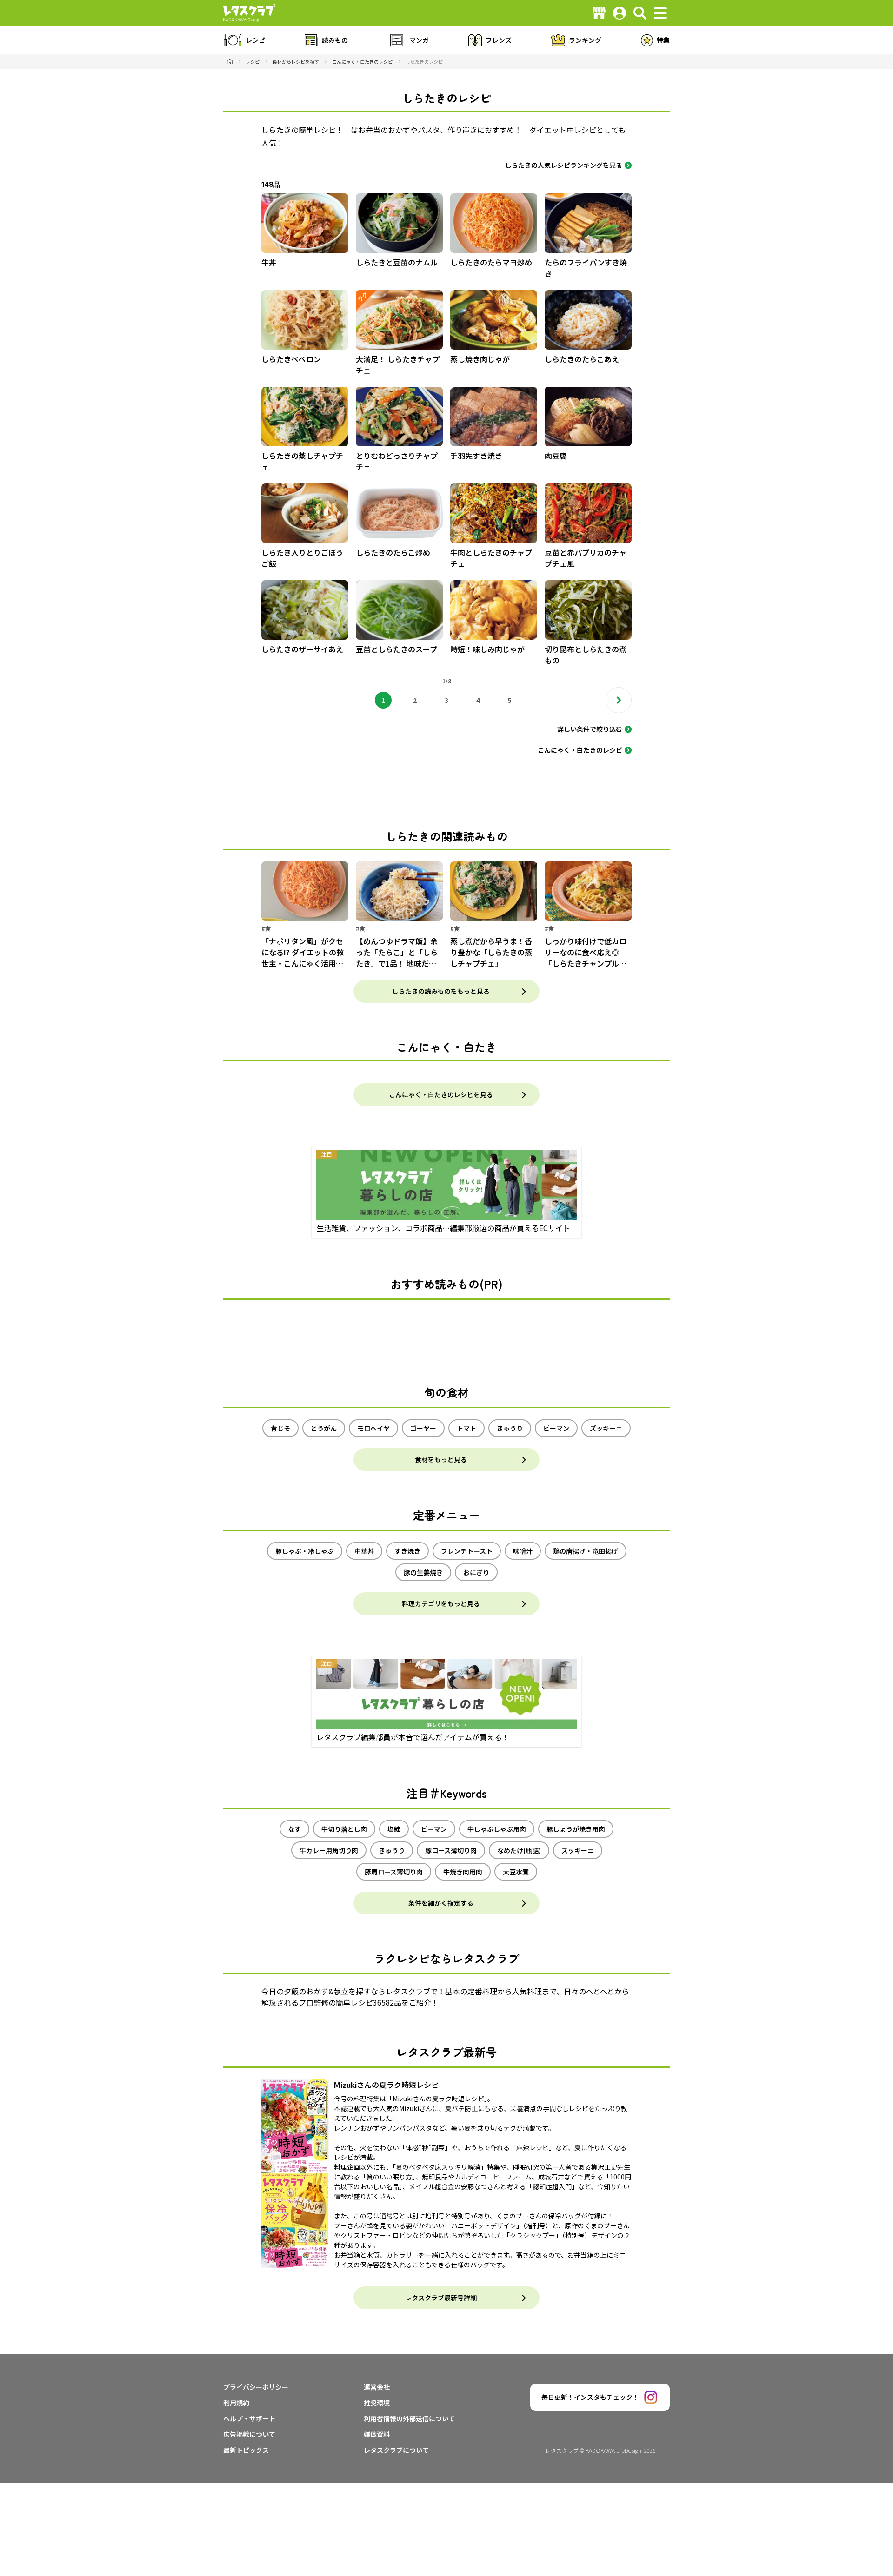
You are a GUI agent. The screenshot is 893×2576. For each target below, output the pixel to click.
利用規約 (236, 2403)
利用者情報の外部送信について (409, 2418)
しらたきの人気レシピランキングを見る (564, 165)
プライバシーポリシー (256, 2387)
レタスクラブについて (396, 2450)
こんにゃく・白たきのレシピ (580, 750)
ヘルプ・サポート (249, 2418)
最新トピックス (246, 2450)
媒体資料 (377, 2434)
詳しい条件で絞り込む (590, 729)
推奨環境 (377, 2403)
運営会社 (377, 2387)
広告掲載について (249, 2434)
